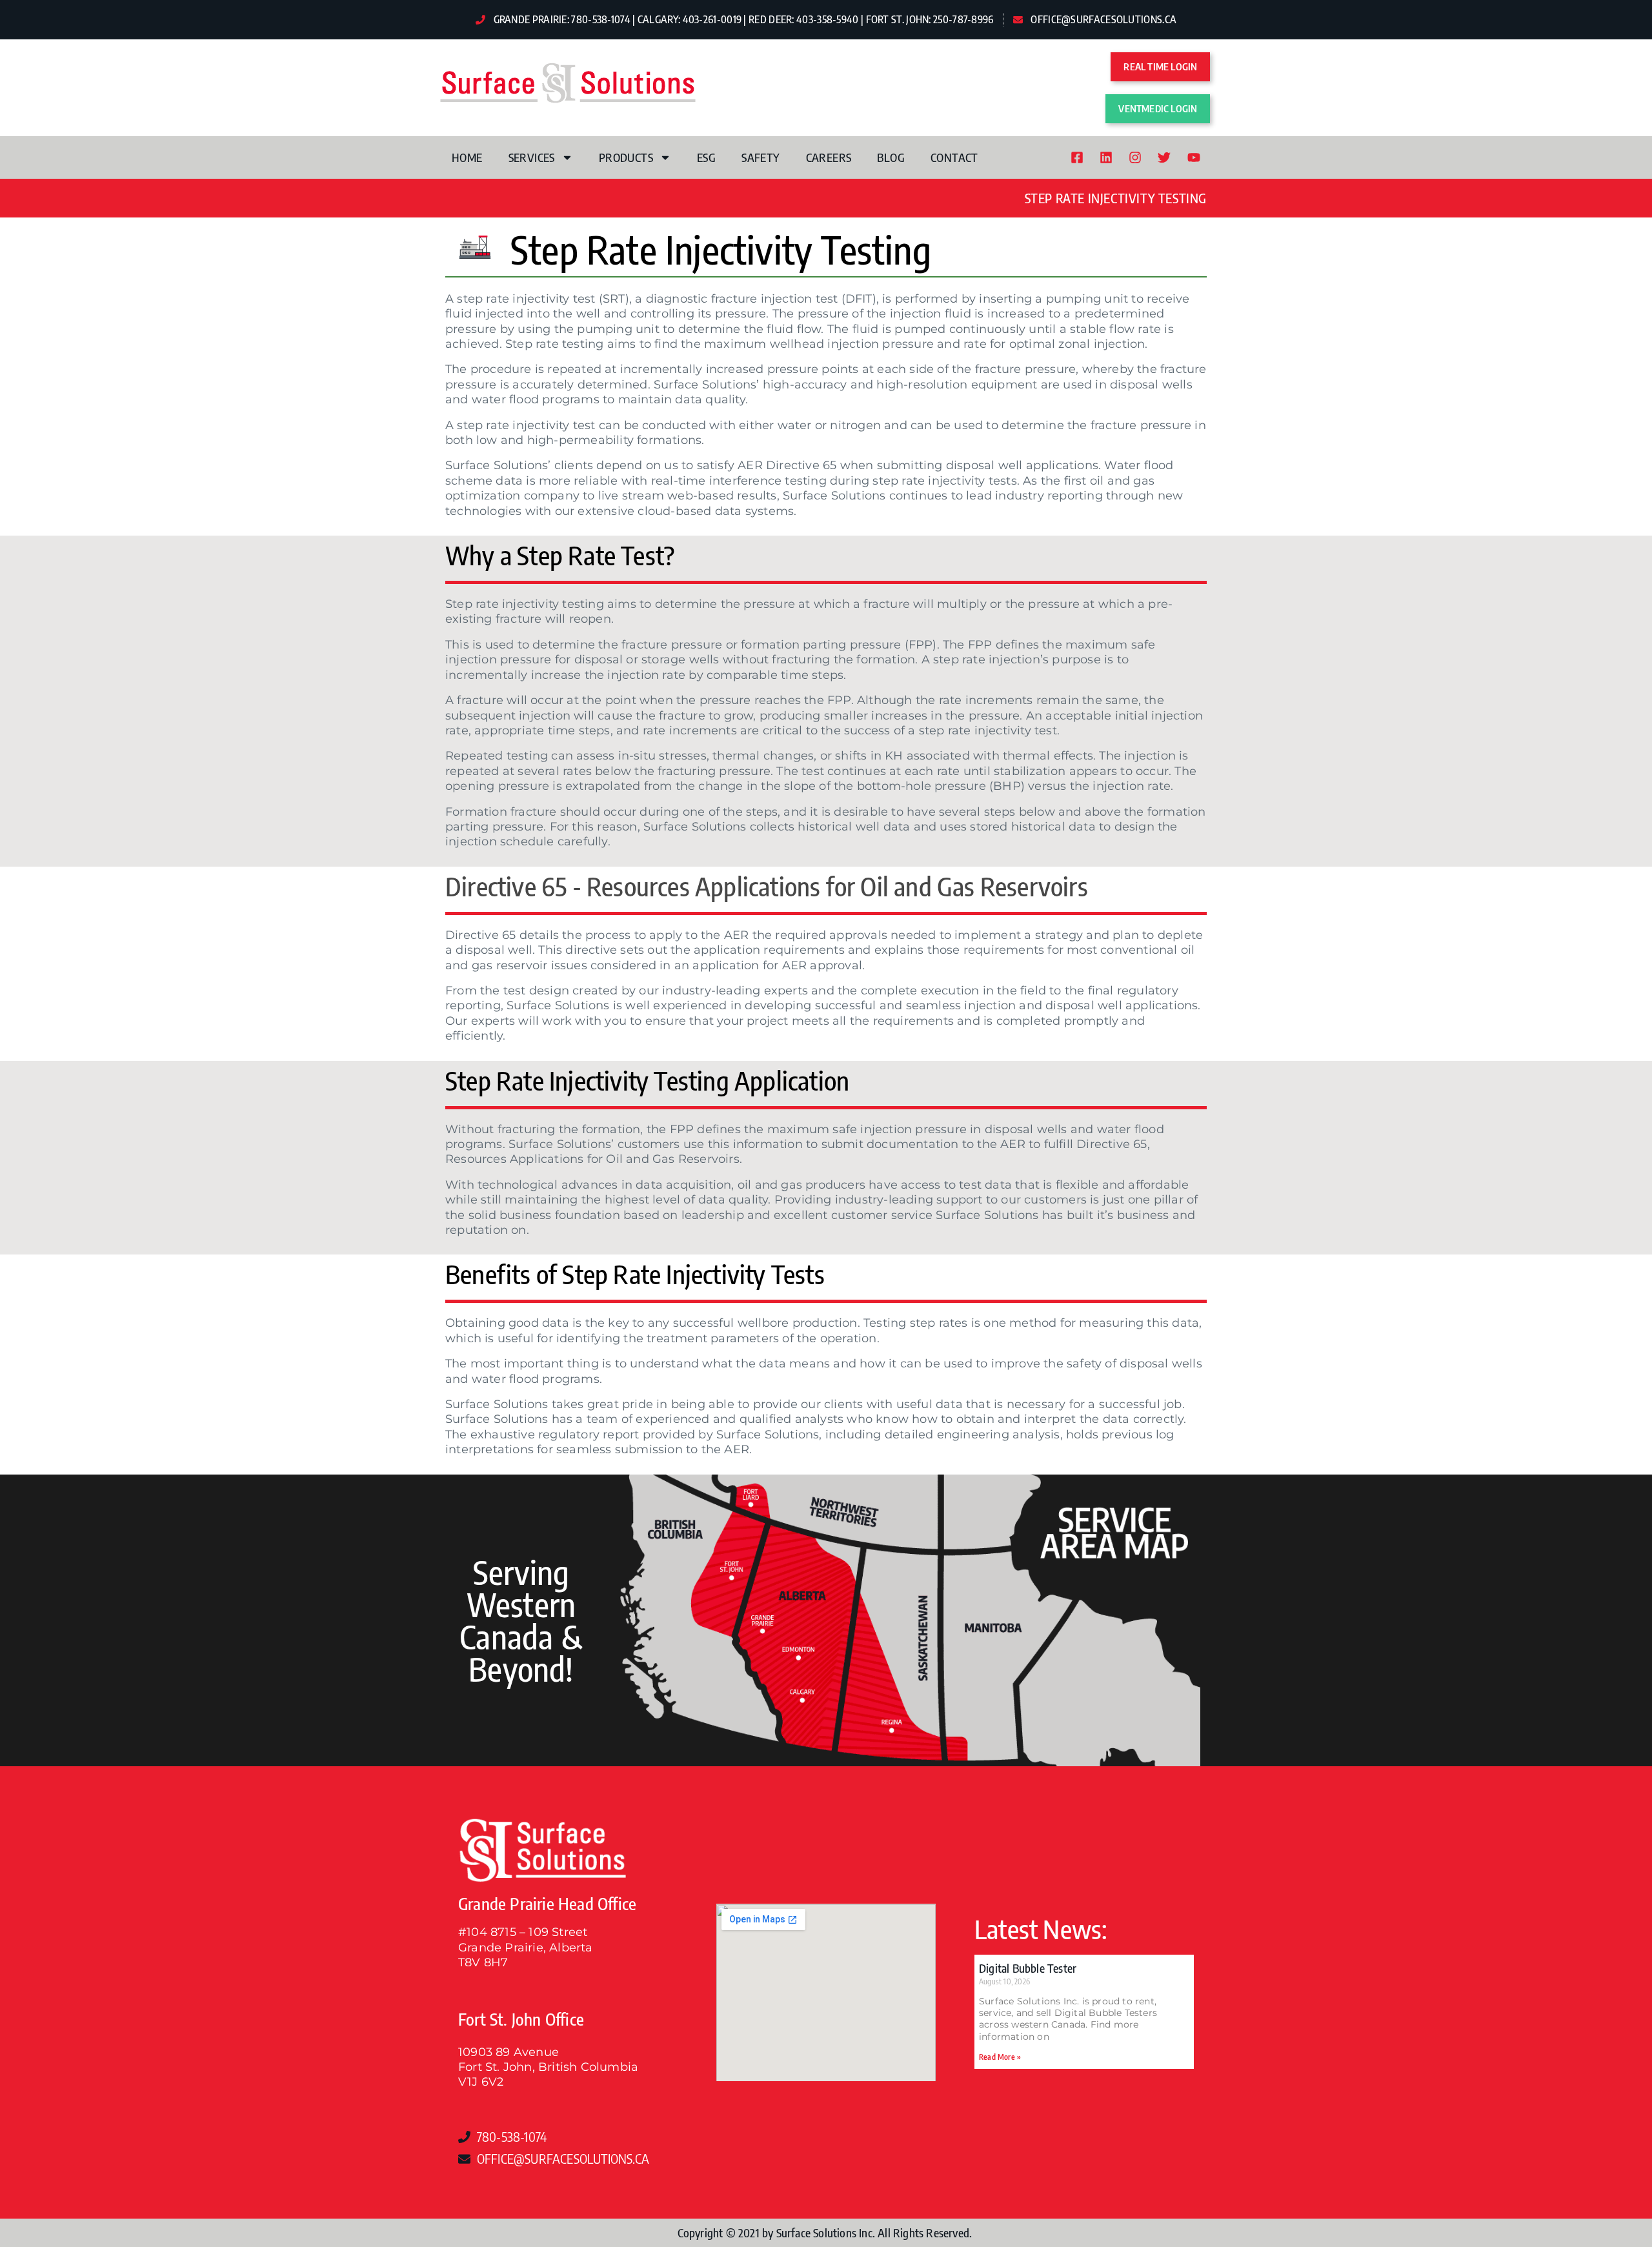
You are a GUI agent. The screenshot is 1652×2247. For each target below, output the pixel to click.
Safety (761, 157)
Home (467, 157)
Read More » (1000, 2057)
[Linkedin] (1106, 157)
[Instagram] (1135, 157)
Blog (891, 157)
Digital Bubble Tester (1028, 1968)
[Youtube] (1194, 157)
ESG (706, 157)
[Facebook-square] (1077, 157)
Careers (829, 157)
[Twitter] (1164, 157)
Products (626, 157)
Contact (954, 157)
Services (532, 157)
